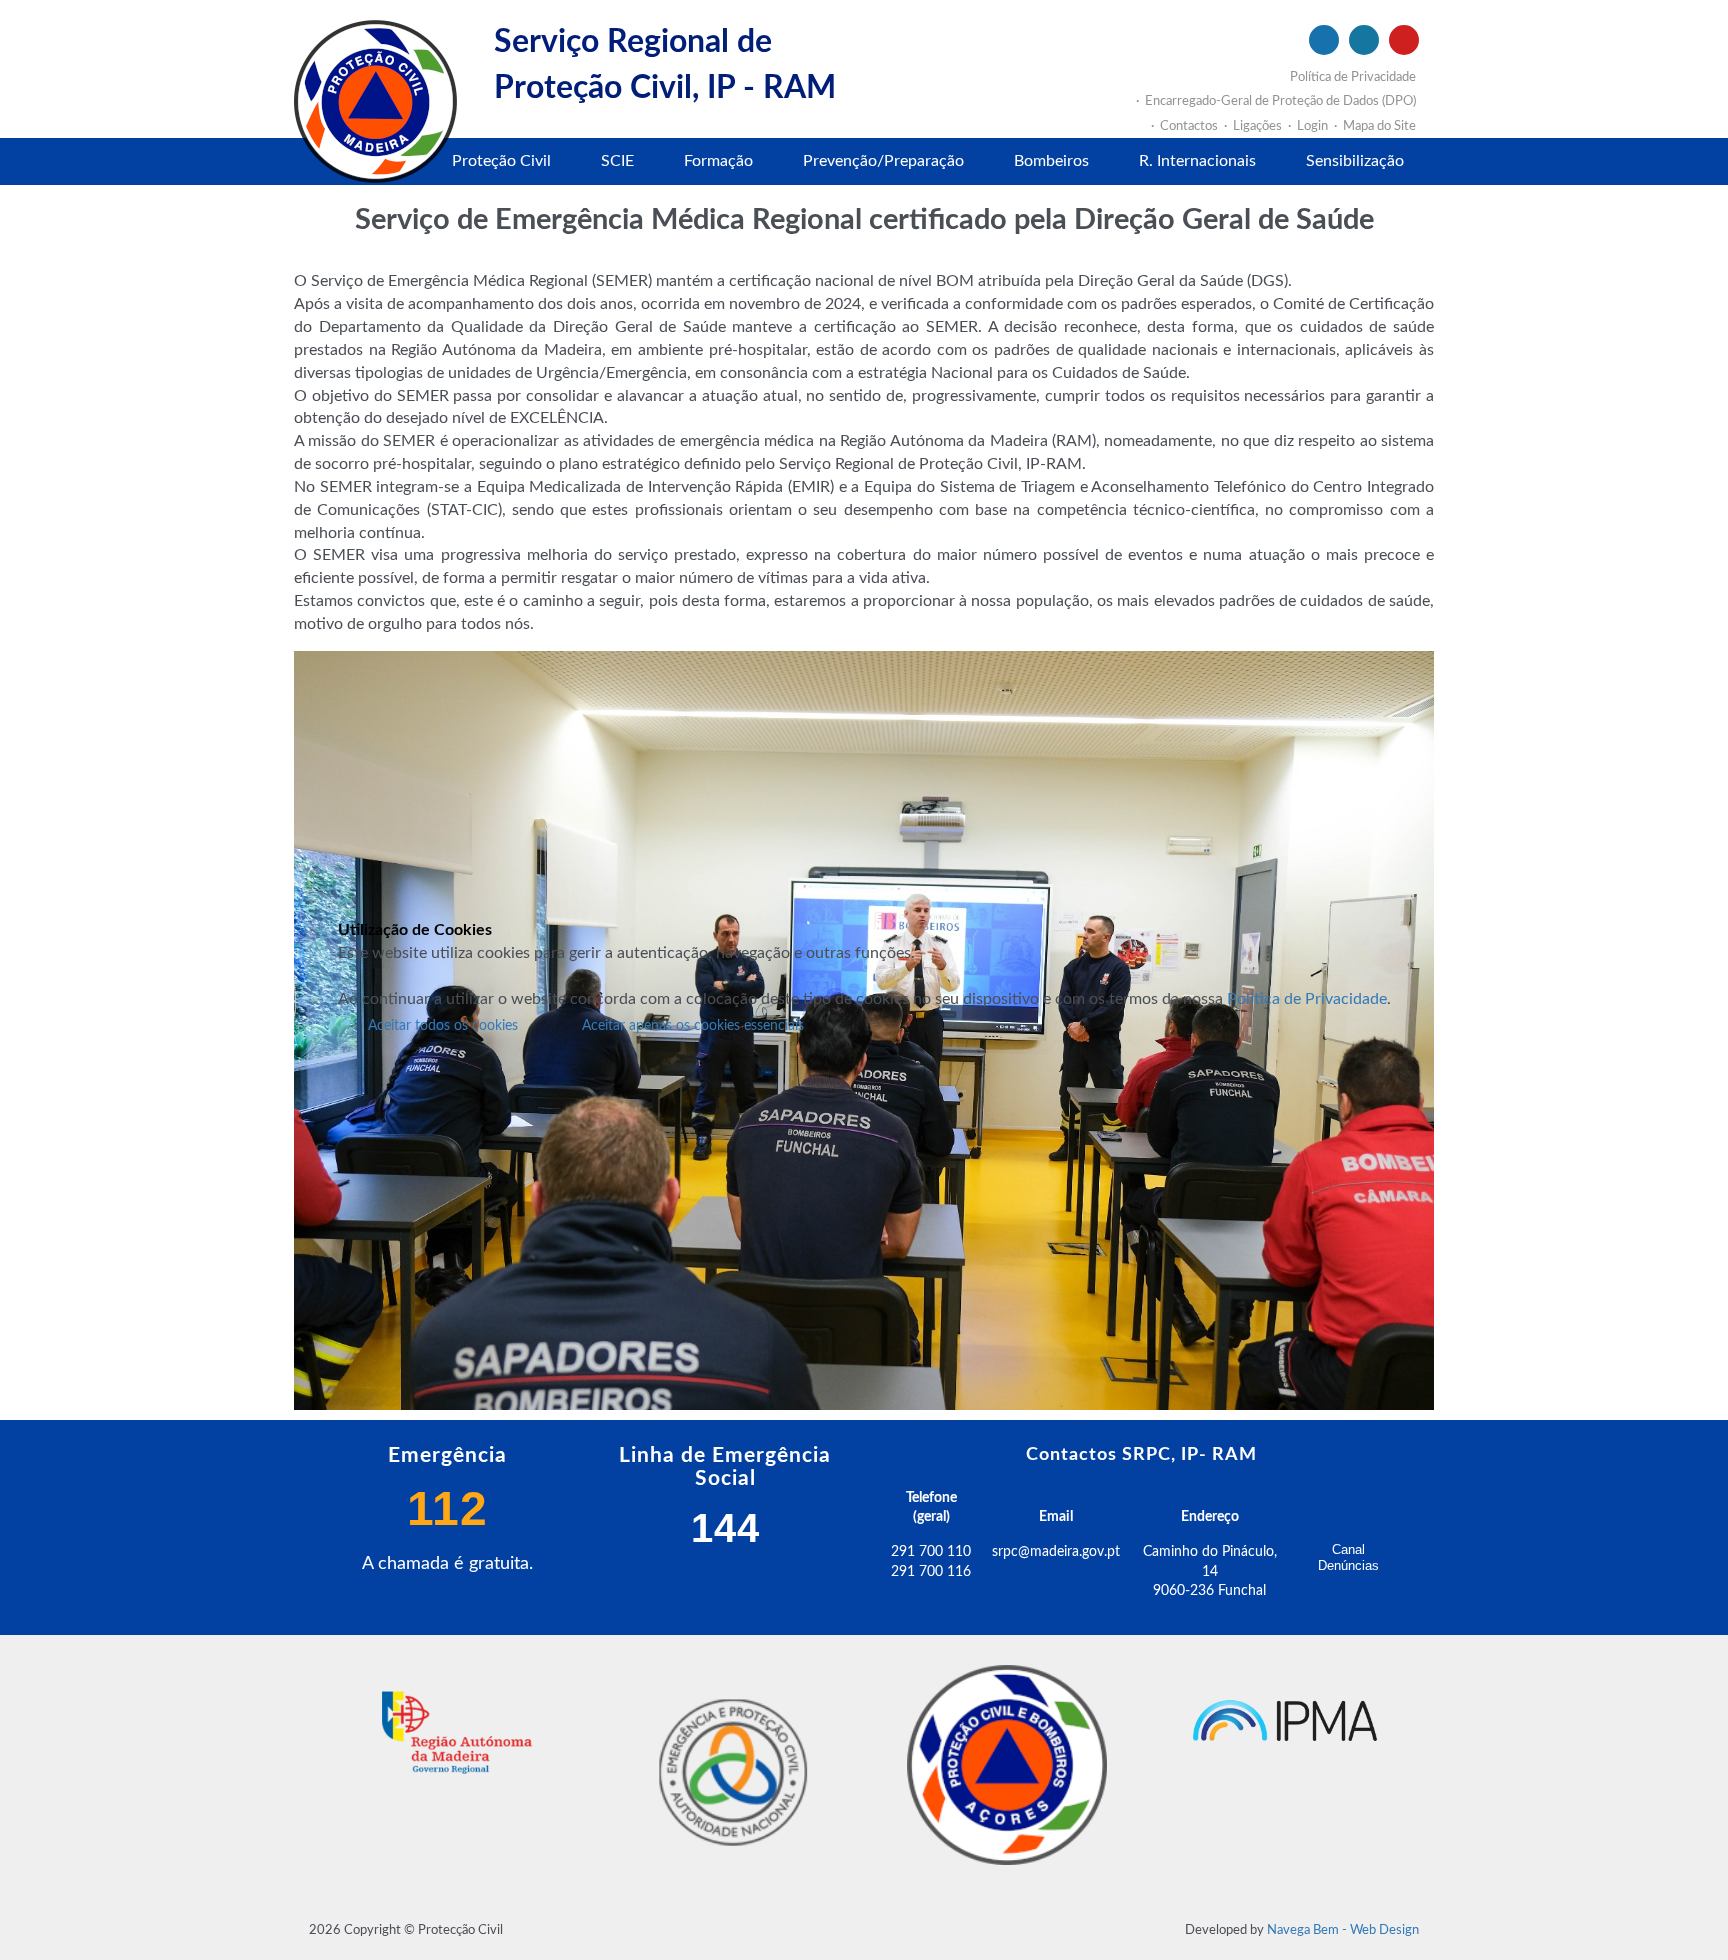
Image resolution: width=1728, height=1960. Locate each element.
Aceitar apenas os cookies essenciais (693, 1026)
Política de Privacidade (1307, 999)
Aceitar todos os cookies (443, 1026)
